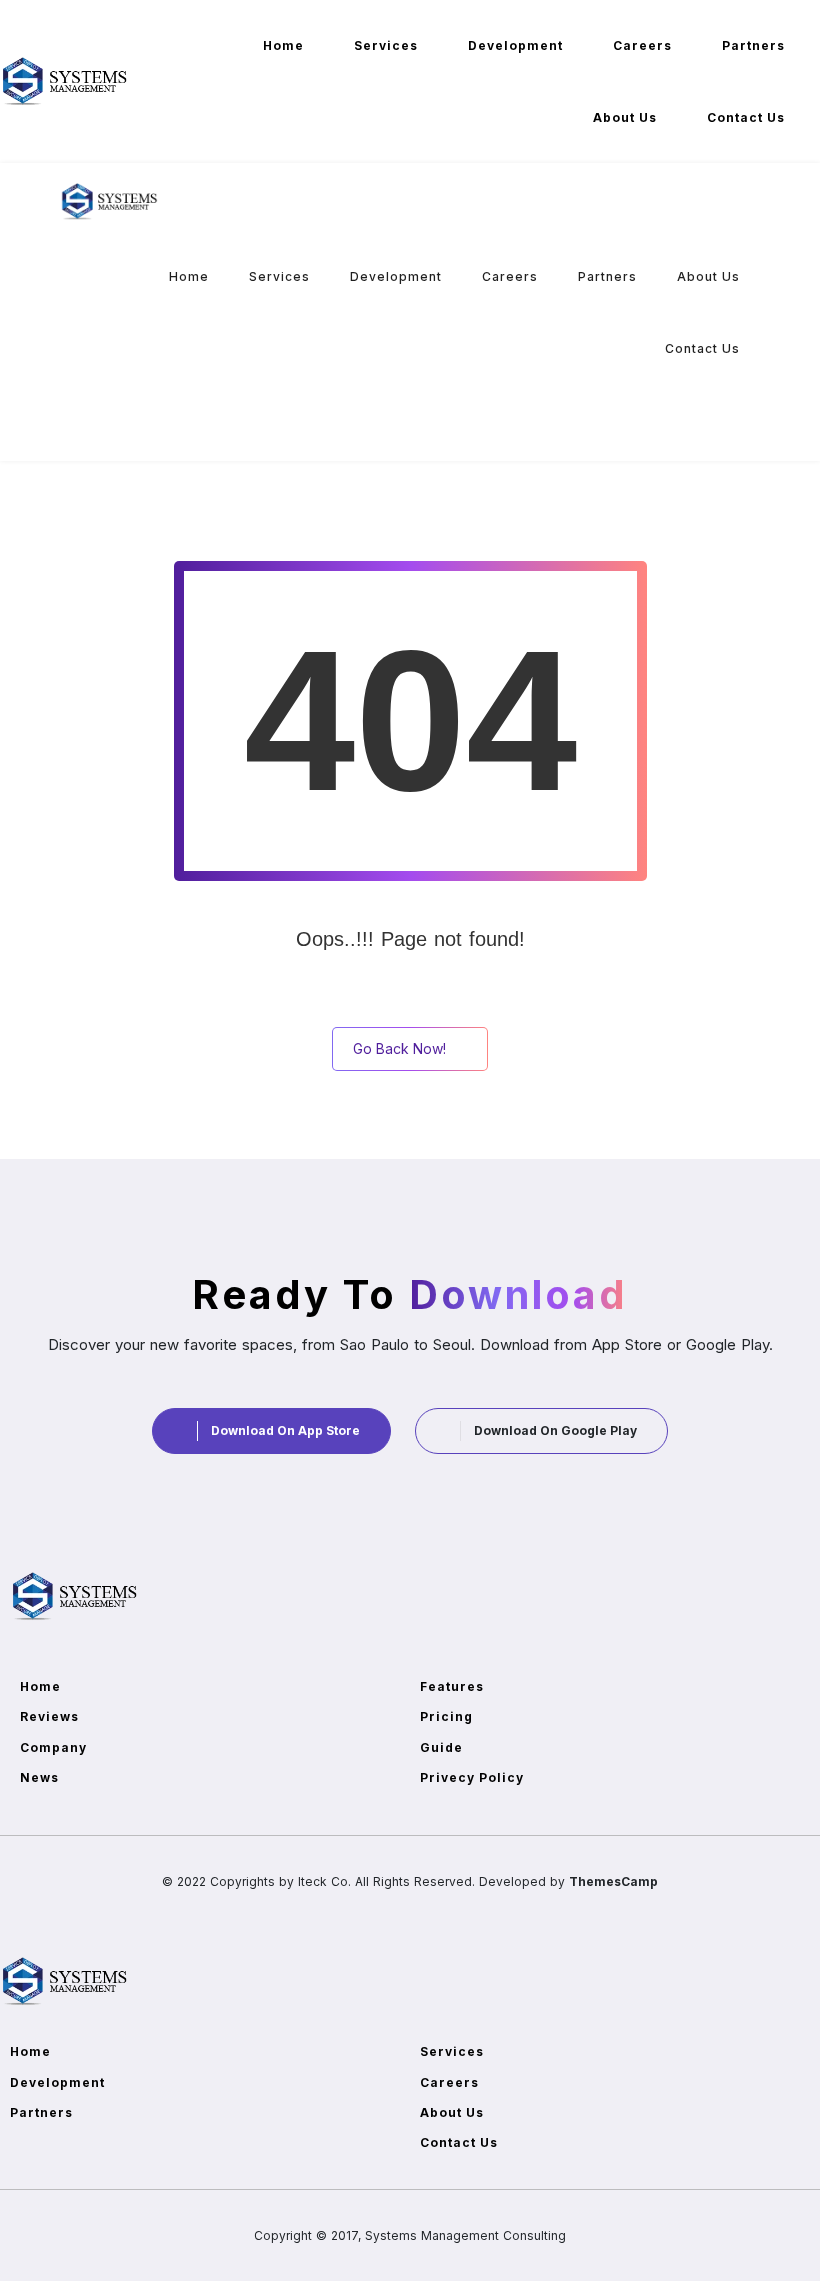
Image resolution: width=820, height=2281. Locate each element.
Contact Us (746, 117)
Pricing (446, 1716)
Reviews (49, 1716)
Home (283, 45)
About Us (625, 117)
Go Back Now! (399, 1048)
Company (53, 1747)
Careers (642, 45)
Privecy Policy (472, 1777)
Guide (441, 1747)
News (39, 1777)
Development (515, 45)
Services (386, 45)
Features (452, 1686)
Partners (753, 45)
